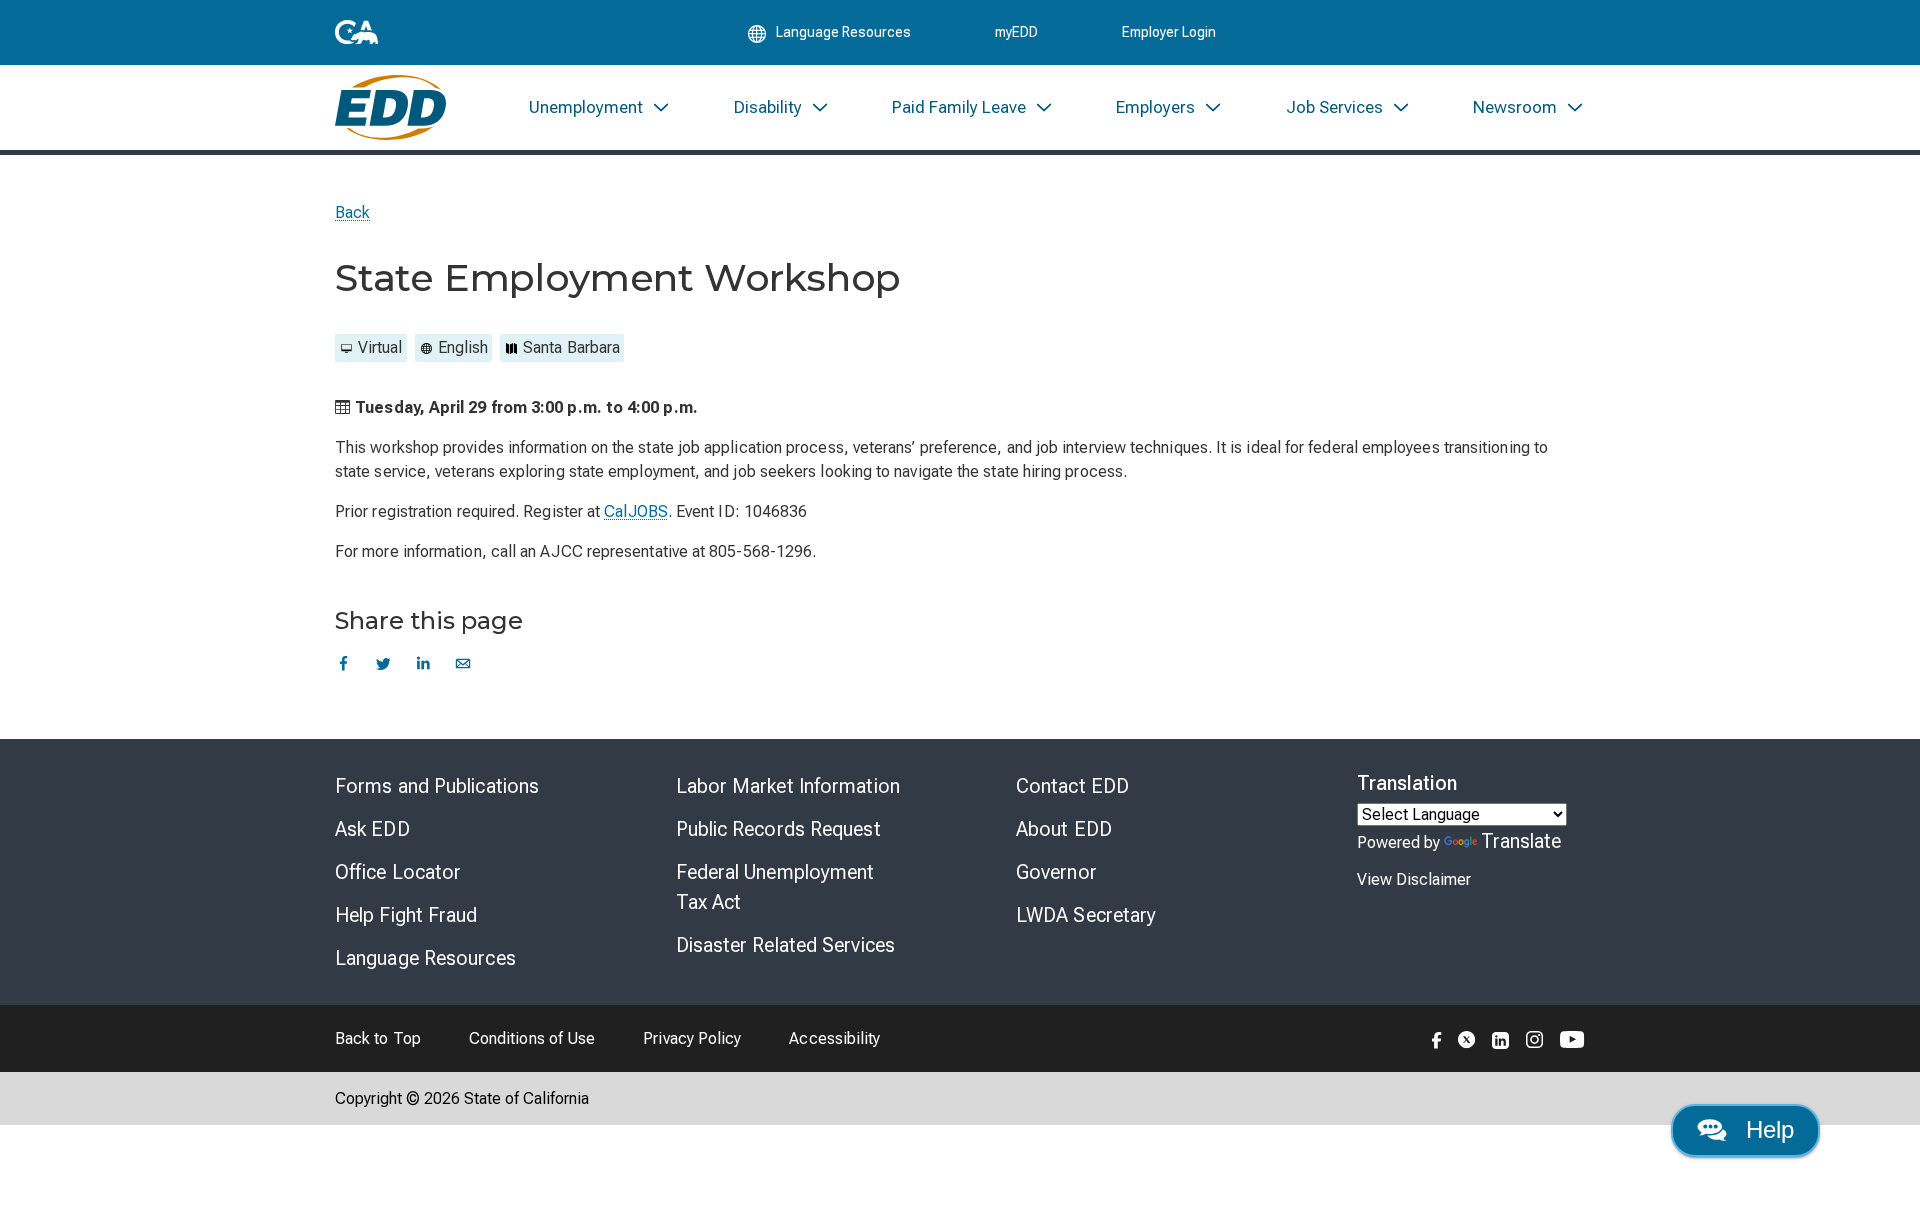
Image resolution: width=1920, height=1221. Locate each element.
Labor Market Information (788, 786)
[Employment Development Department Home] (390, 107)
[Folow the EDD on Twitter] (1467, 1038)
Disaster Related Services (786, 945)
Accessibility (834, 1038)
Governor (1056, 872)
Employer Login (1169, 32)
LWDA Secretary (1086, 915)
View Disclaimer (1414, 879)
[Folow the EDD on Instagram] (1535, 1038)
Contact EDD (1072, 786)
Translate (1521, 841)
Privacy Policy (692, 1038)
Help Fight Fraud (406, 915)
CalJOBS (636, 511)
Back (352, 212)
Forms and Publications (437, 786)
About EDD (1064, 829)
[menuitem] (600, 107)
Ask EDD (372, 829)
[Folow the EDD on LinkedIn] (1501, 1038)
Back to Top (378, 1038)
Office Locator (398, 872)
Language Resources (425, 958)
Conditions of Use (532, 1038)
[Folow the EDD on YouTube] (1572, 1038)
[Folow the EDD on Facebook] (1437, 1038)
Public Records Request (778, 829)
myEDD (1016, 32)
